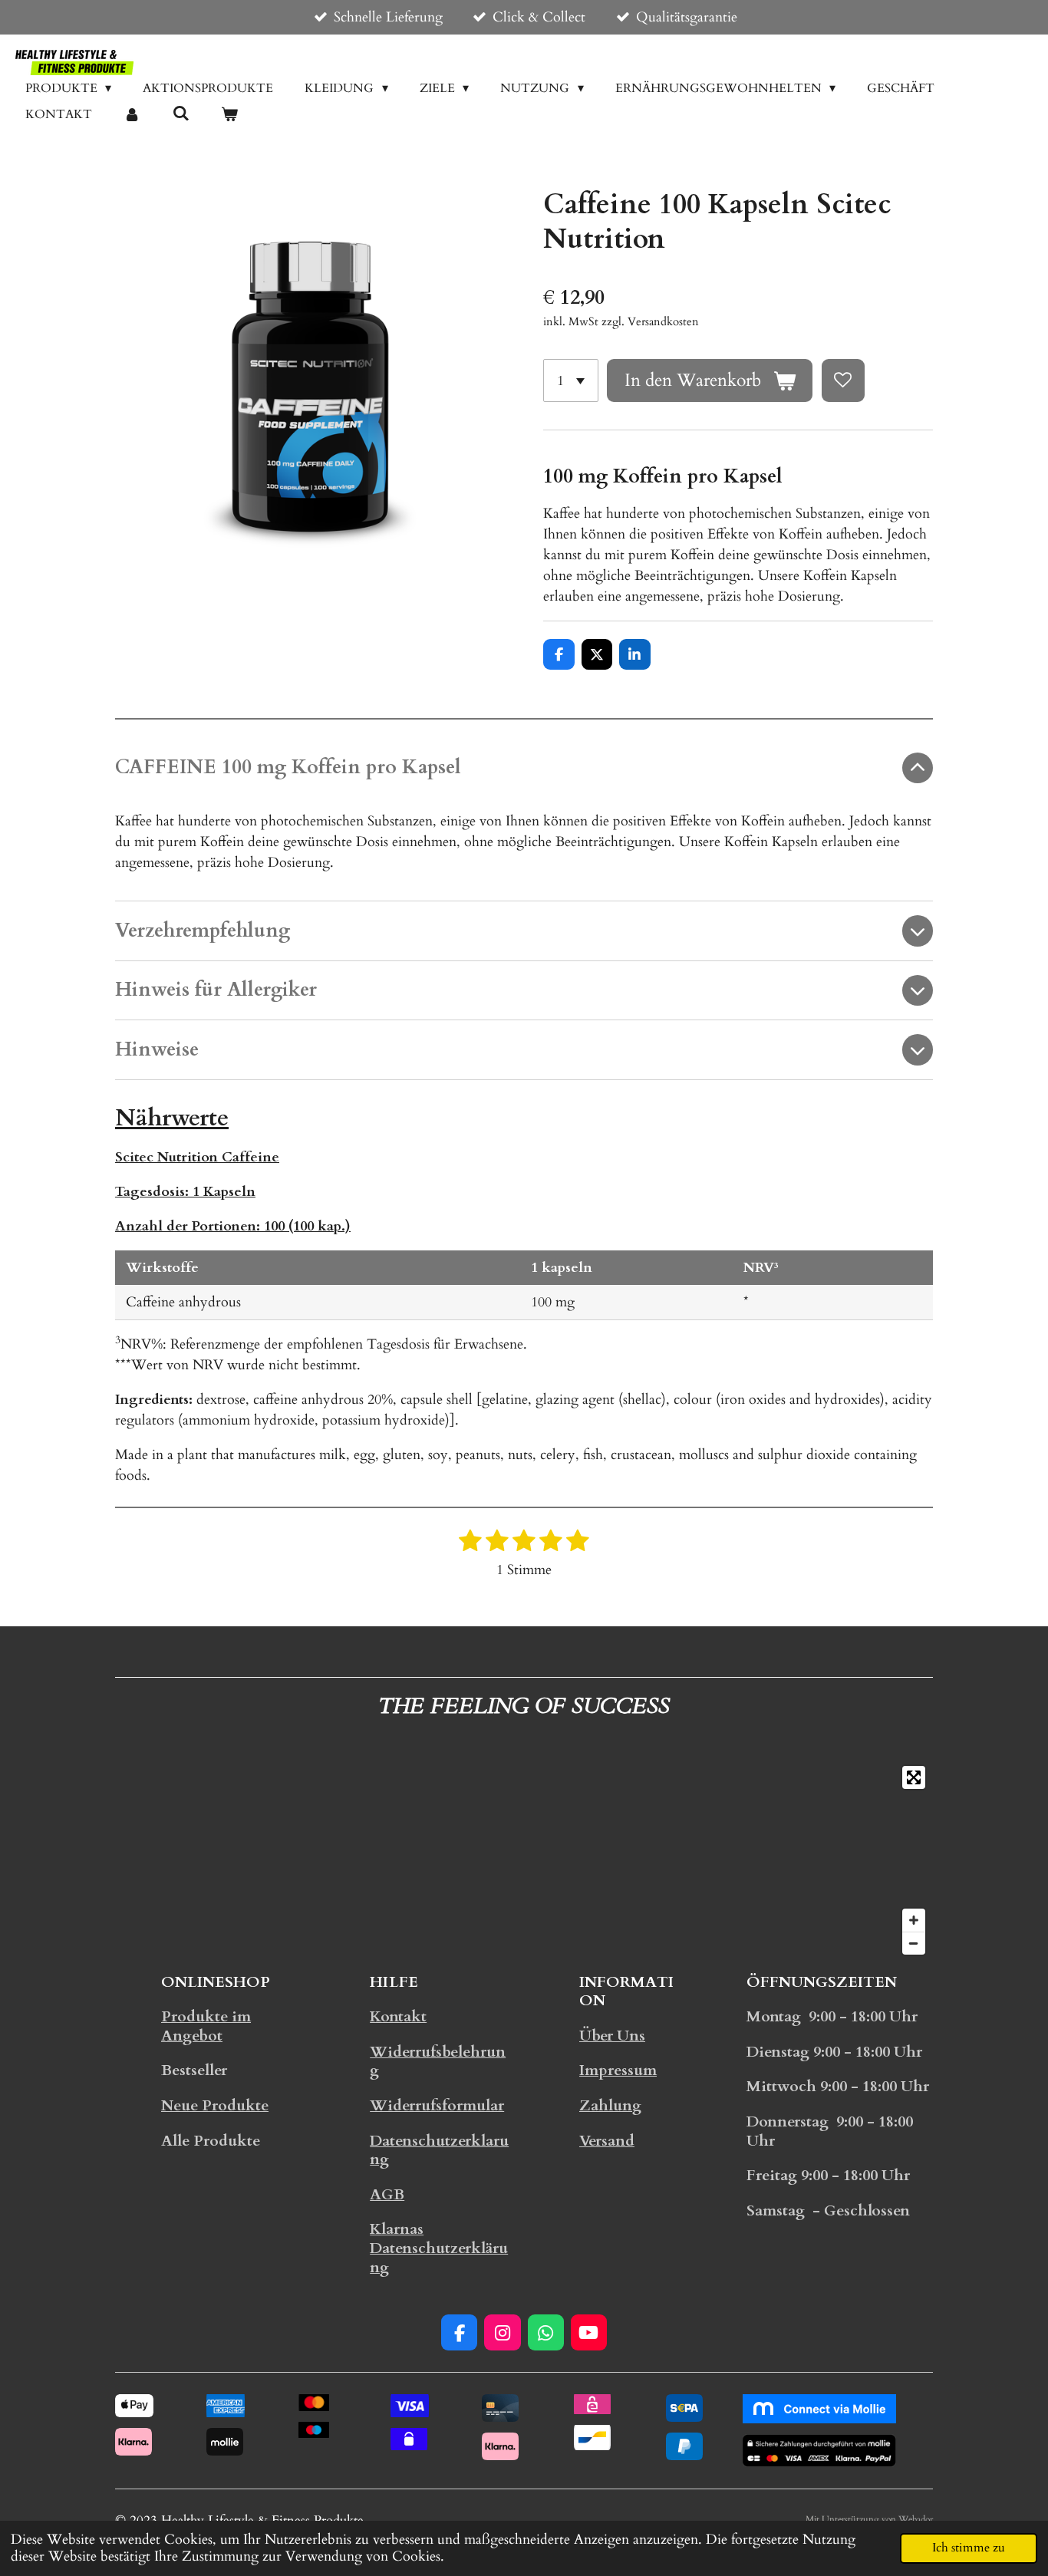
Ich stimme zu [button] (969, 2548)
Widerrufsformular (437, 2106)
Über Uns (612, 2036)
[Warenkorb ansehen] (229, 114)
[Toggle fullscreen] (914, 1777)
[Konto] (132, 114)
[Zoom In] (914, 1920)
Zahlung (610, 2106)
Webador (916, 2519)
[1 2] (571, 380)
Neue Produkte (215, 2106)
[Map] (524, 1860)
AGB (387, 2195)
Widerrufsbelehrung (438, 2062)
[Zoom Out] (914, 1943)
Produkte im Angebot (206, 2026)
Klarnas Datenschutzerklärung (439, 2248)
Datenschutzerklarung (439, 2151)
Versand (607, 2141)
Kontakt (398, 2017)
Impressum (618, 2070)
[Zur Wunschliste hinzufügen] (843, 380)
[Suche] (180, 114)
